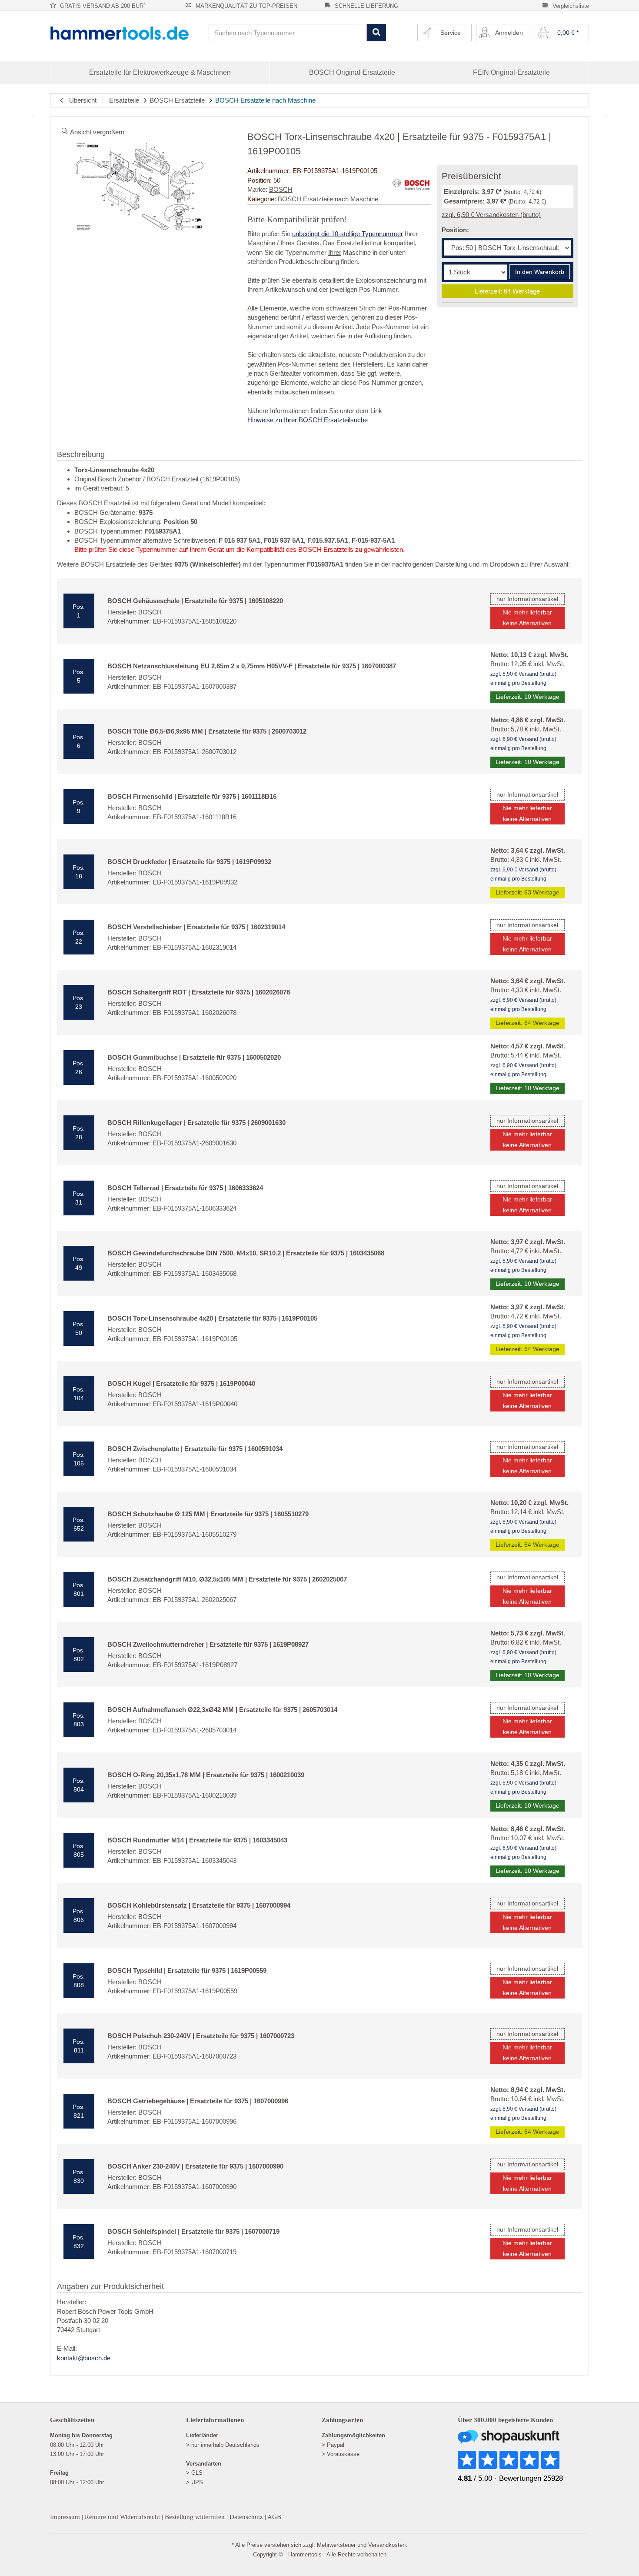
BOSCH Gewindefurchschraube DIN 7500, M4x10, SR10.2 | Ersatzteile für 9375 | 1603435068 (246, 1253)
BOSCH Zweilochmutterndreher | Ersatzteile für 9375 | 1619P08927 (208, 1644)
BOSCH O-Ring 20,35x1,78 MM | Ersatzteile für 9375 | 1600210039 (206, 1775)
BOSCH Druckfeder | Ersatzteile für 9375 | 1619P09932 (189, 862)
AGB (274, 2517)
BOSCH (281, 189)
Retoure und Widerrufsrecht (122, 2517)
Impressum (65, 2517)
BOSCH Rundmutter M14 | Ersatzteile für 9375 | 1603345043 (197, 1840)
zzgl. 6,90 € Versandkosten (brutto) (491, 215)
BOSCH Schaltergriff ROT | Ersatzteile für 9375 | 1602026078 (199, 992)
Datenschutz (246, 2517)
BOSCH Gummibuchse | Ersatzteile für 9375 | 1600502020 (194, 1057)
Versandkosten (387, 2545)
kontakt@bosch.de (84, 2358)
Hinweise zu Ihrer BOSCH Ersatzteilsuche (308, 420)
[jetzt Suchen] (376, 33)
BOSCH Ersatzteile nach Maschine (265, 100)
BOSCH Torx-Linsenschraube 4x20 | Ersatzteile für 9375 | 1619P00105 (212, 1318)
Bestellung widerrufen (195, 2517)
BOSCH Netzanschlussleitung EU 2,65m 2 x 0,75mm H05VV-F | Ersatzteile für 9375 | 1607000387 (252, 666)
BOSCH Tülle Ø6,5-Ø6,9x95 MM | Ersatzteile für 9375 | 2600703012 (207, 731)
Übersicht (80, 100)
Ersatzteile (124, 100)
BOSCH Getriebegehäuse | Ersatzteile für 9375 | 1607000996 (198, 2101)
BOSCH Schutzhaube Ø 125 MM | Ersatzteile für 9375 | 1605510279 (208, 1514)
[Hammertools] (126, 33)
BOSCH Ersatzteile (177, 100)
